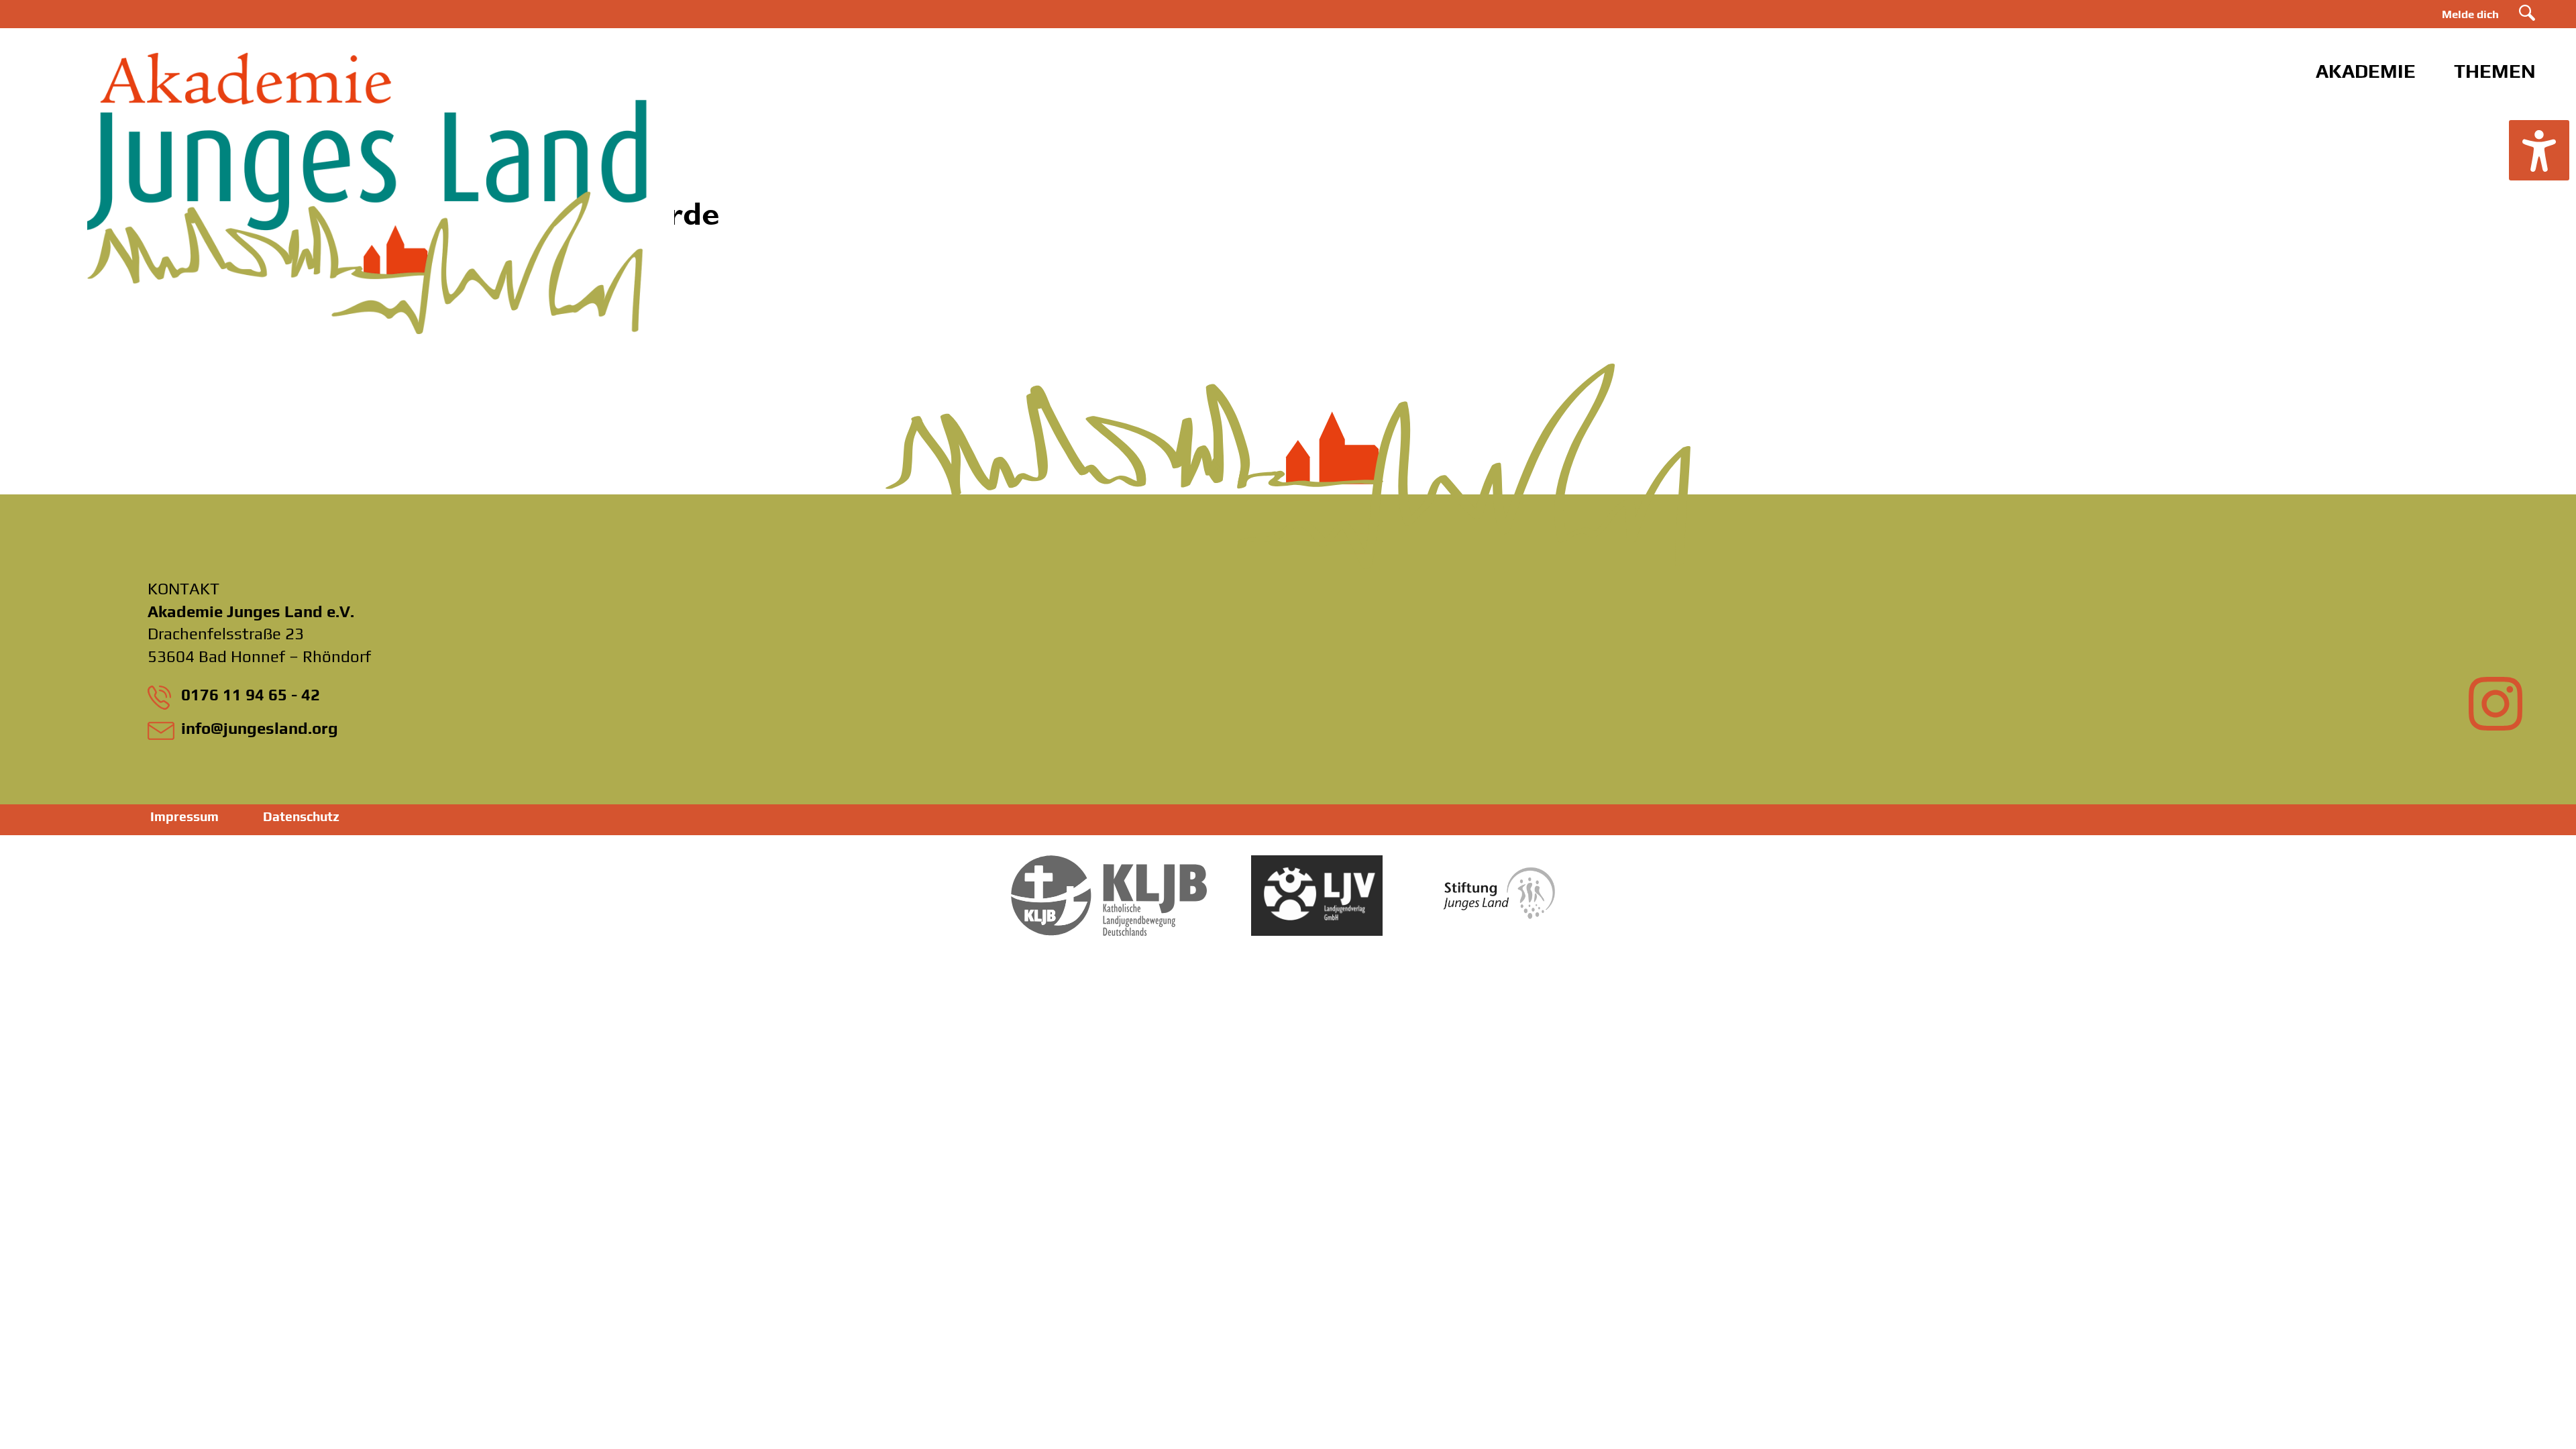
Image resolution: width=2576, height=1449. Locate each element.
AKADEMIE (2366, 71)
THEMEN (2495, 71)
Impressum (184, 816)
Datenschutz (301, 816)
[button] (2539, 150)
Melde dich (2470, 14)
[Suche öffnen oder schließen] (2527, 13)
